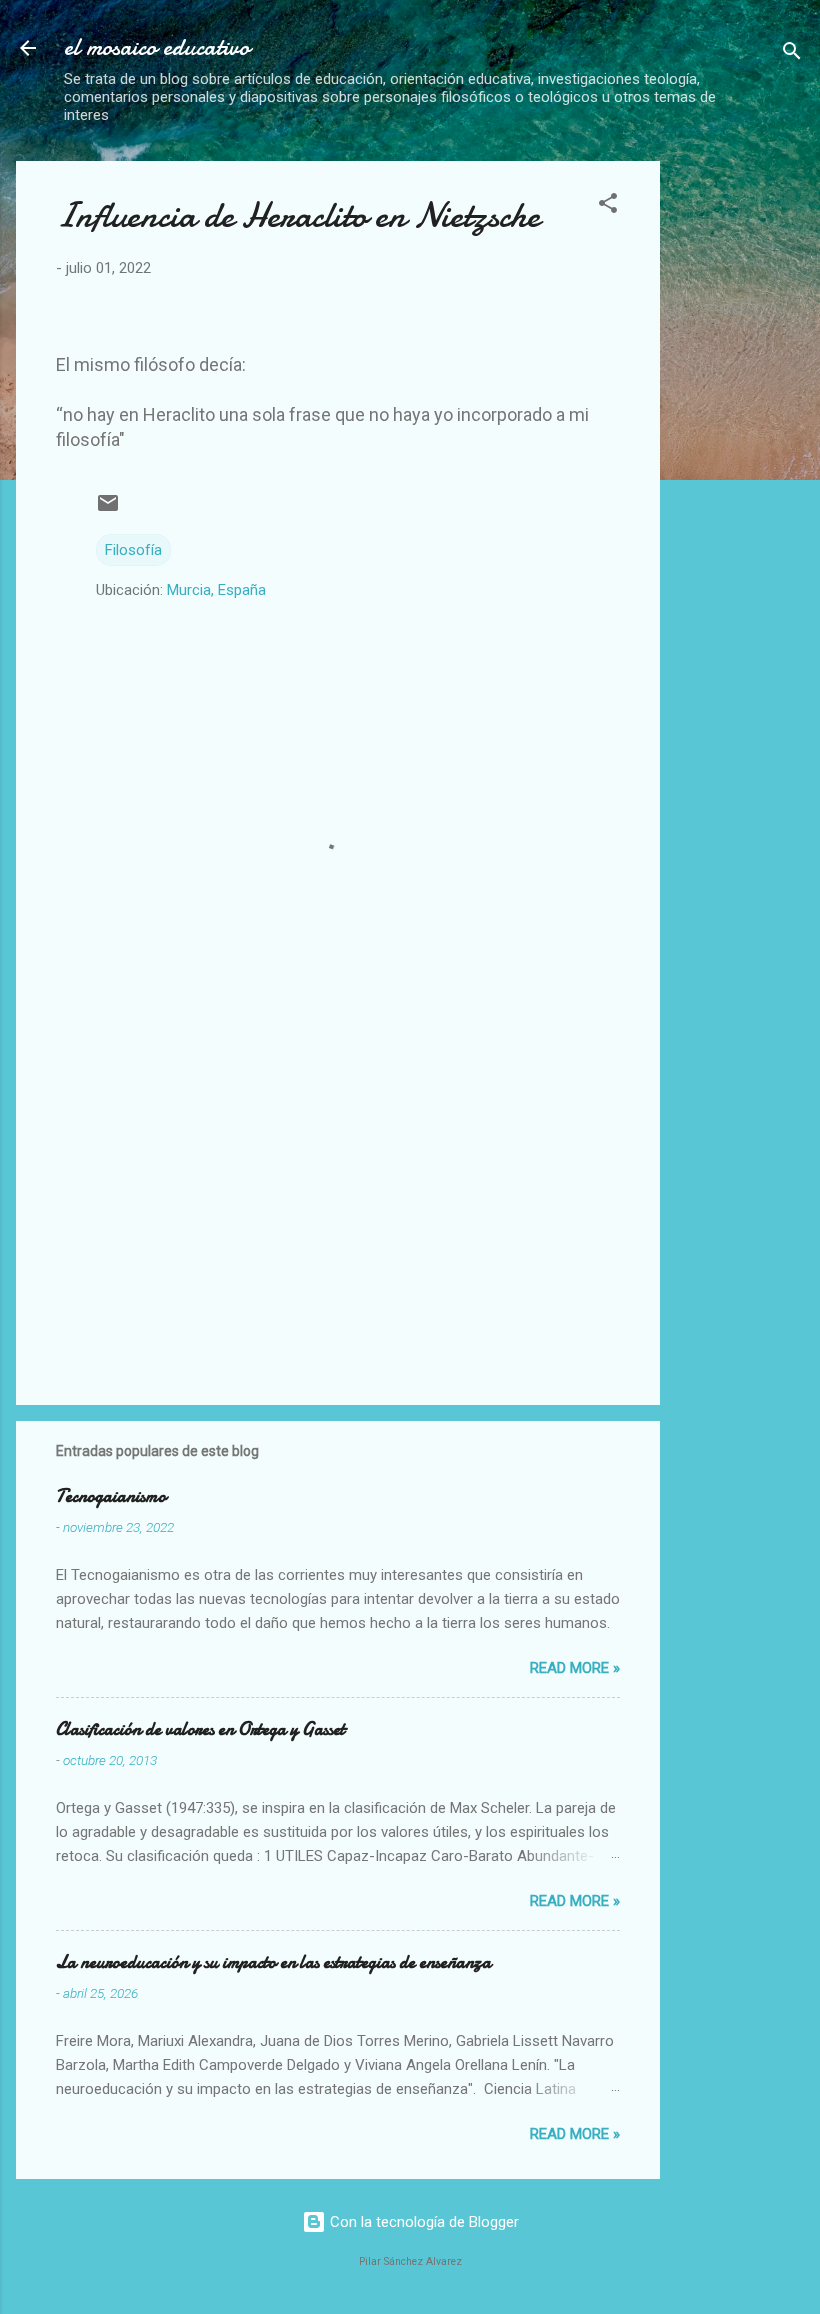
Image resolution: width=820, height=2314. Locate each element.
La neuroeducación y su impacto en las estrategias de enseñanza (273, 1962)
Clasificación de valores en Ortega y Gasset (200, 1729)
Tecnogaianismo (111, 1496)
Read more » (575, 1668)
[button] (608, 206)
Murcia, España (216, 590)
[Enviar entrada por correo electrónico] (108, 510)
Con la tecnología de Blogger (422, 2222)
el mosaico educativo (157, 47)
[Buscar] (792, 54)
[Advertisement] (748, 461)
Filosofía (133, 550)
